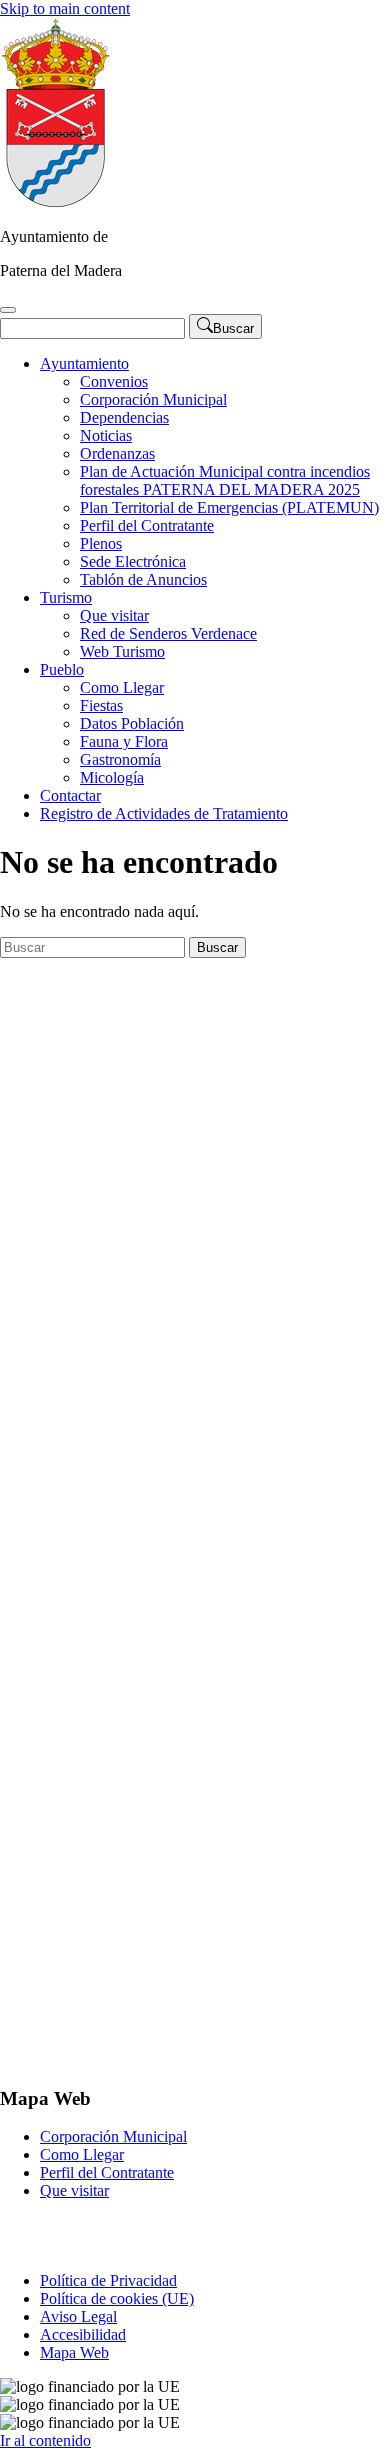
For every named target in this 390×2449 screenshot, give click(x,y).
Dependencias (124, 417)
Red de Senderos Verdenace (168, 633)
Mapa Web (74, 2352)
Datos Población (132, 723)
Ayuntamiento (84, 363)
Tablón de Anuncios (143, 579)
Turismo (66, 597)
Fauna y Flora (124, 741)
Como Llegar (122, 687)
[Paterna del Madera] (55, 202)
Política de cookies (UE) (117, 2298)
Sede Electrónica (133, 561)
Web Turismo (122, 651)
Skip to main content (65, 8)
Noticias (106, 435)
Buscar (217, 947)
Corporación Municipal (153, 399)
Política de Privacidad (108, 2280)
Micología (112, 777)
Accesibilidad (83, 2334)
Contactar (70, 795)
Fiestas (101, 705)
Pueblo (62, 669)
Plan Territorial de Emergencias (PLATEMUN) (229, 507)
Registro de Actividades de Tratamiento (164, 813)
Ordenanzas (117, 453)
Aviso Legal (78, 2316)
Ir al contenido (45, 2440)
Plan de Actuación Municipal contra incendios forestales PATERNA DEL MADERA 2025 (225, 480)
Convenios (114, 381)
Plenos (101, 543)
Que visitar (114, 615)
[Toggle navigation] (8, 310)
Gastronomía (120, 759)
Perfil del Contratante (147, 525)
